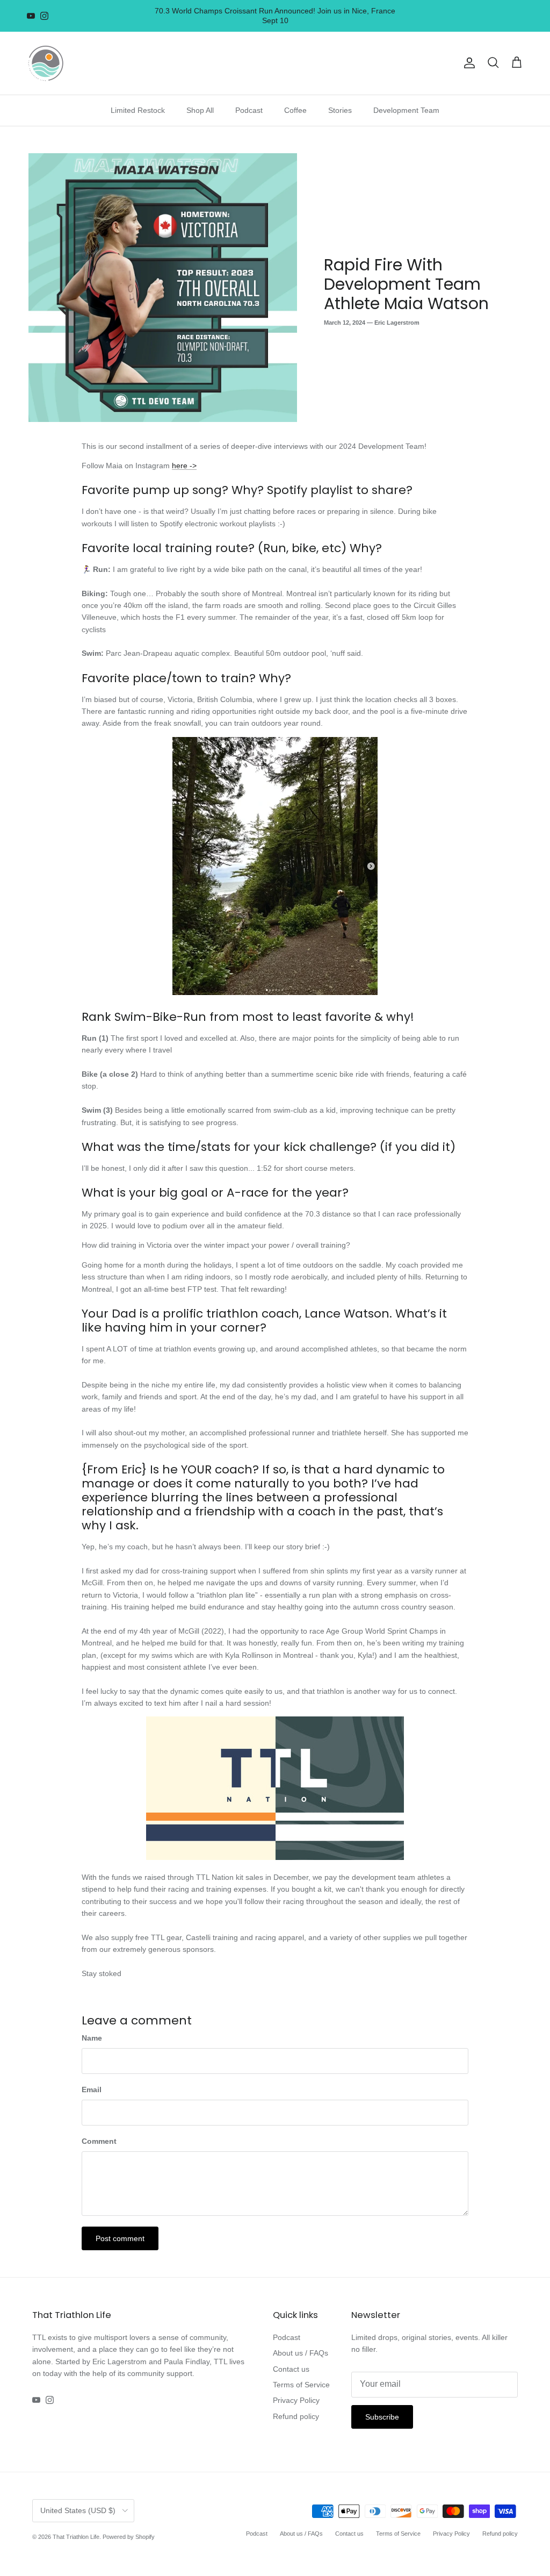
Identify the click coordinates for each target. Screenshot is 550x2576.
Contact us (291, 2369)
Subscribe (382, 2417)
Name (92, 2038)
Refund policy (296, 2416)
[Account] (467, 63)
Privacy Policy (296, 2400)
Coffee (295, 110)
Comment (99, 2141)
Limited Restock (138, 110)
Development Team (406, 110)
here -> (184, 466)
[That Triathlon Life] (46, 63)
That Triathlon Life (76, 2537)
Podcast (249, 110)
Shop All (200, 110)
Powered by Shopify (129, 2537)
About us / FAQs (301, 2353)
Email (92, 2090)
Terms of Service (301, 2385)
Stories (340, 110)
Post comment (120, 2238)
